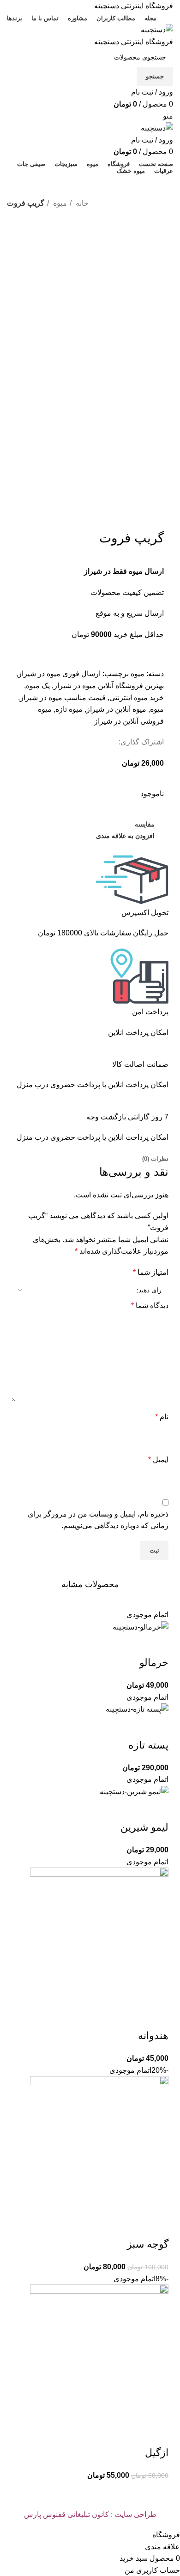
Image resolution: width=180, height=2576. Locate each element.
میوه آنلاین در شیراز (116, 709)
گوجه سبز (148, 2244)
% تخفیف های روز (44, 186)
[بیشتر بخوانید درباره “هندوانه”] (157, 2017)
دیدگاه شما (150, 1306)
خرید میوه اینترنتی (137, 698)
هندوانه (153, 2036)
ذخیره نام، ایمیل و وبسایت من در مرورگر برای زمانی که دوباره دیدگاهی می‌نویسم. (98, 1520)
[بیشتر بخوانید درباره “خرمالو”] (157, 1644)
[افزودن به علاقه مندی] (82, 1644)
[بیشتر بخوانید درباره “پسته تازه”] (157, 1727)
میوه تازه (69, 709)
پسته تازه (148, 1745)
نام (162, 1417)
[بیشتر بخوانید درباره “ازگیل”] (157, 2434)
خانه (81, 203)
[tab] (155, 1159)
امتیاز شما (151, 1272)
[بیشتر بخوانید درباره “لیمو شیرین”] (157, 1809)
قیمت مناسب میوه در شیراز (63, 698)
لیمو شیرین (144, 1827)
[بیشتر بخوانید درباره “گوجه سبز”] (157, 2226)
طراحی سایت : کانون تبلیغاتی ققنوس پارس (90, 2514)
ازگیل (157, 2453)
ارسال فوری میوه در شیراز (59, 674)
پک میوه (38, 686)
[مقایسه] (107, 1644)
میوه (59, 203)
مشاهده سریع (132, 1644)
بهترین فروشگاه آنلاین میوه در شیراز (109, 686)
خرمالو (154, 1663)
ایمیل (158, 1460)
